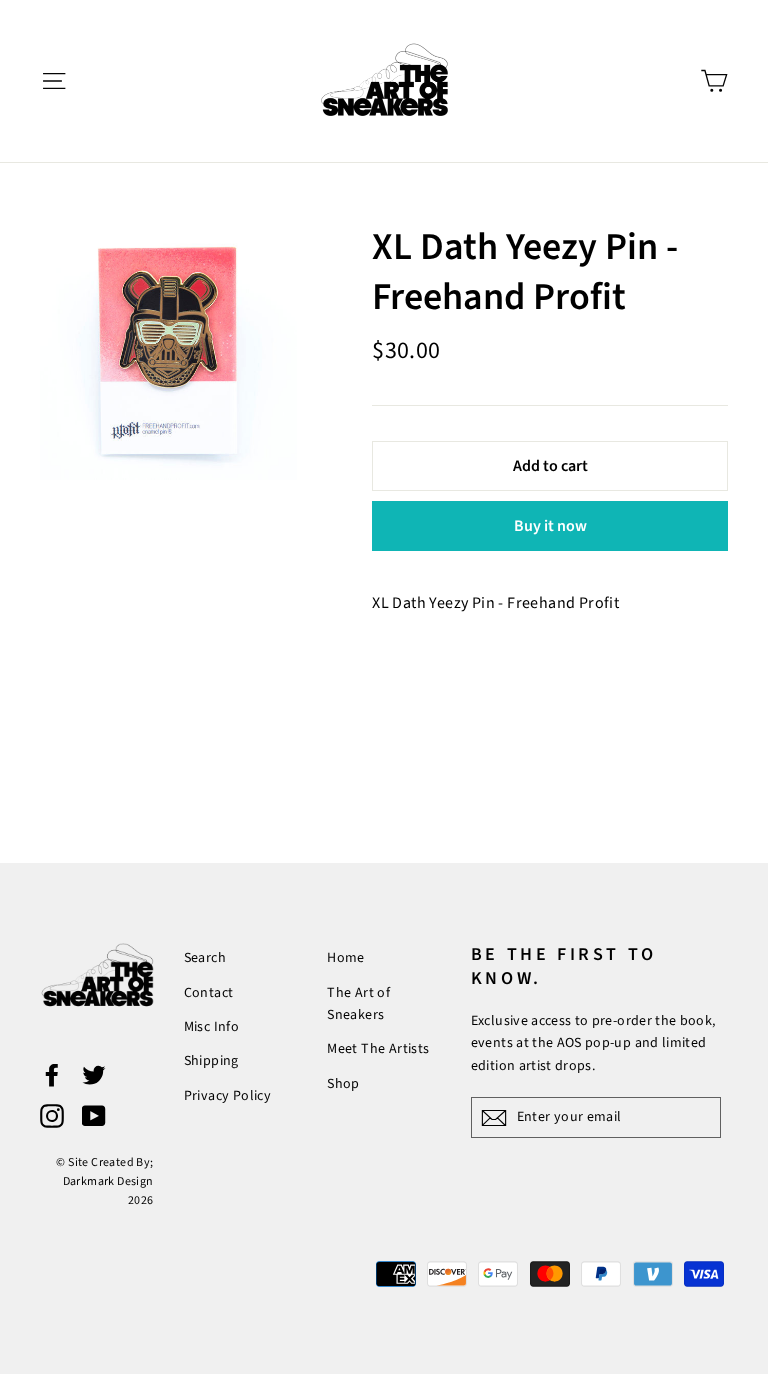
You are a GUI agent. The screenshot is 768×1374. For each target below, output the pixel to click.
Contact (209, 993)
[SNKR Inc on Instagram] (52, 1115)
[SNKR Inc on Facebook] (52, 1075)
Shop (343, 1084)
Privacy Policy (228, 1096)
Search (205, 958)
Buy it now (550, 526)
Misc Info (212, 1027)
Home (346, 958)
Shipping (211, 1061)
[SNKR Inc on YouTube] (94, 1115)
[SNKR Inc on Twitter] (94, 1075)
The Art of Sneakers (358, 1004)
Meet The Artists (378, 1049)
